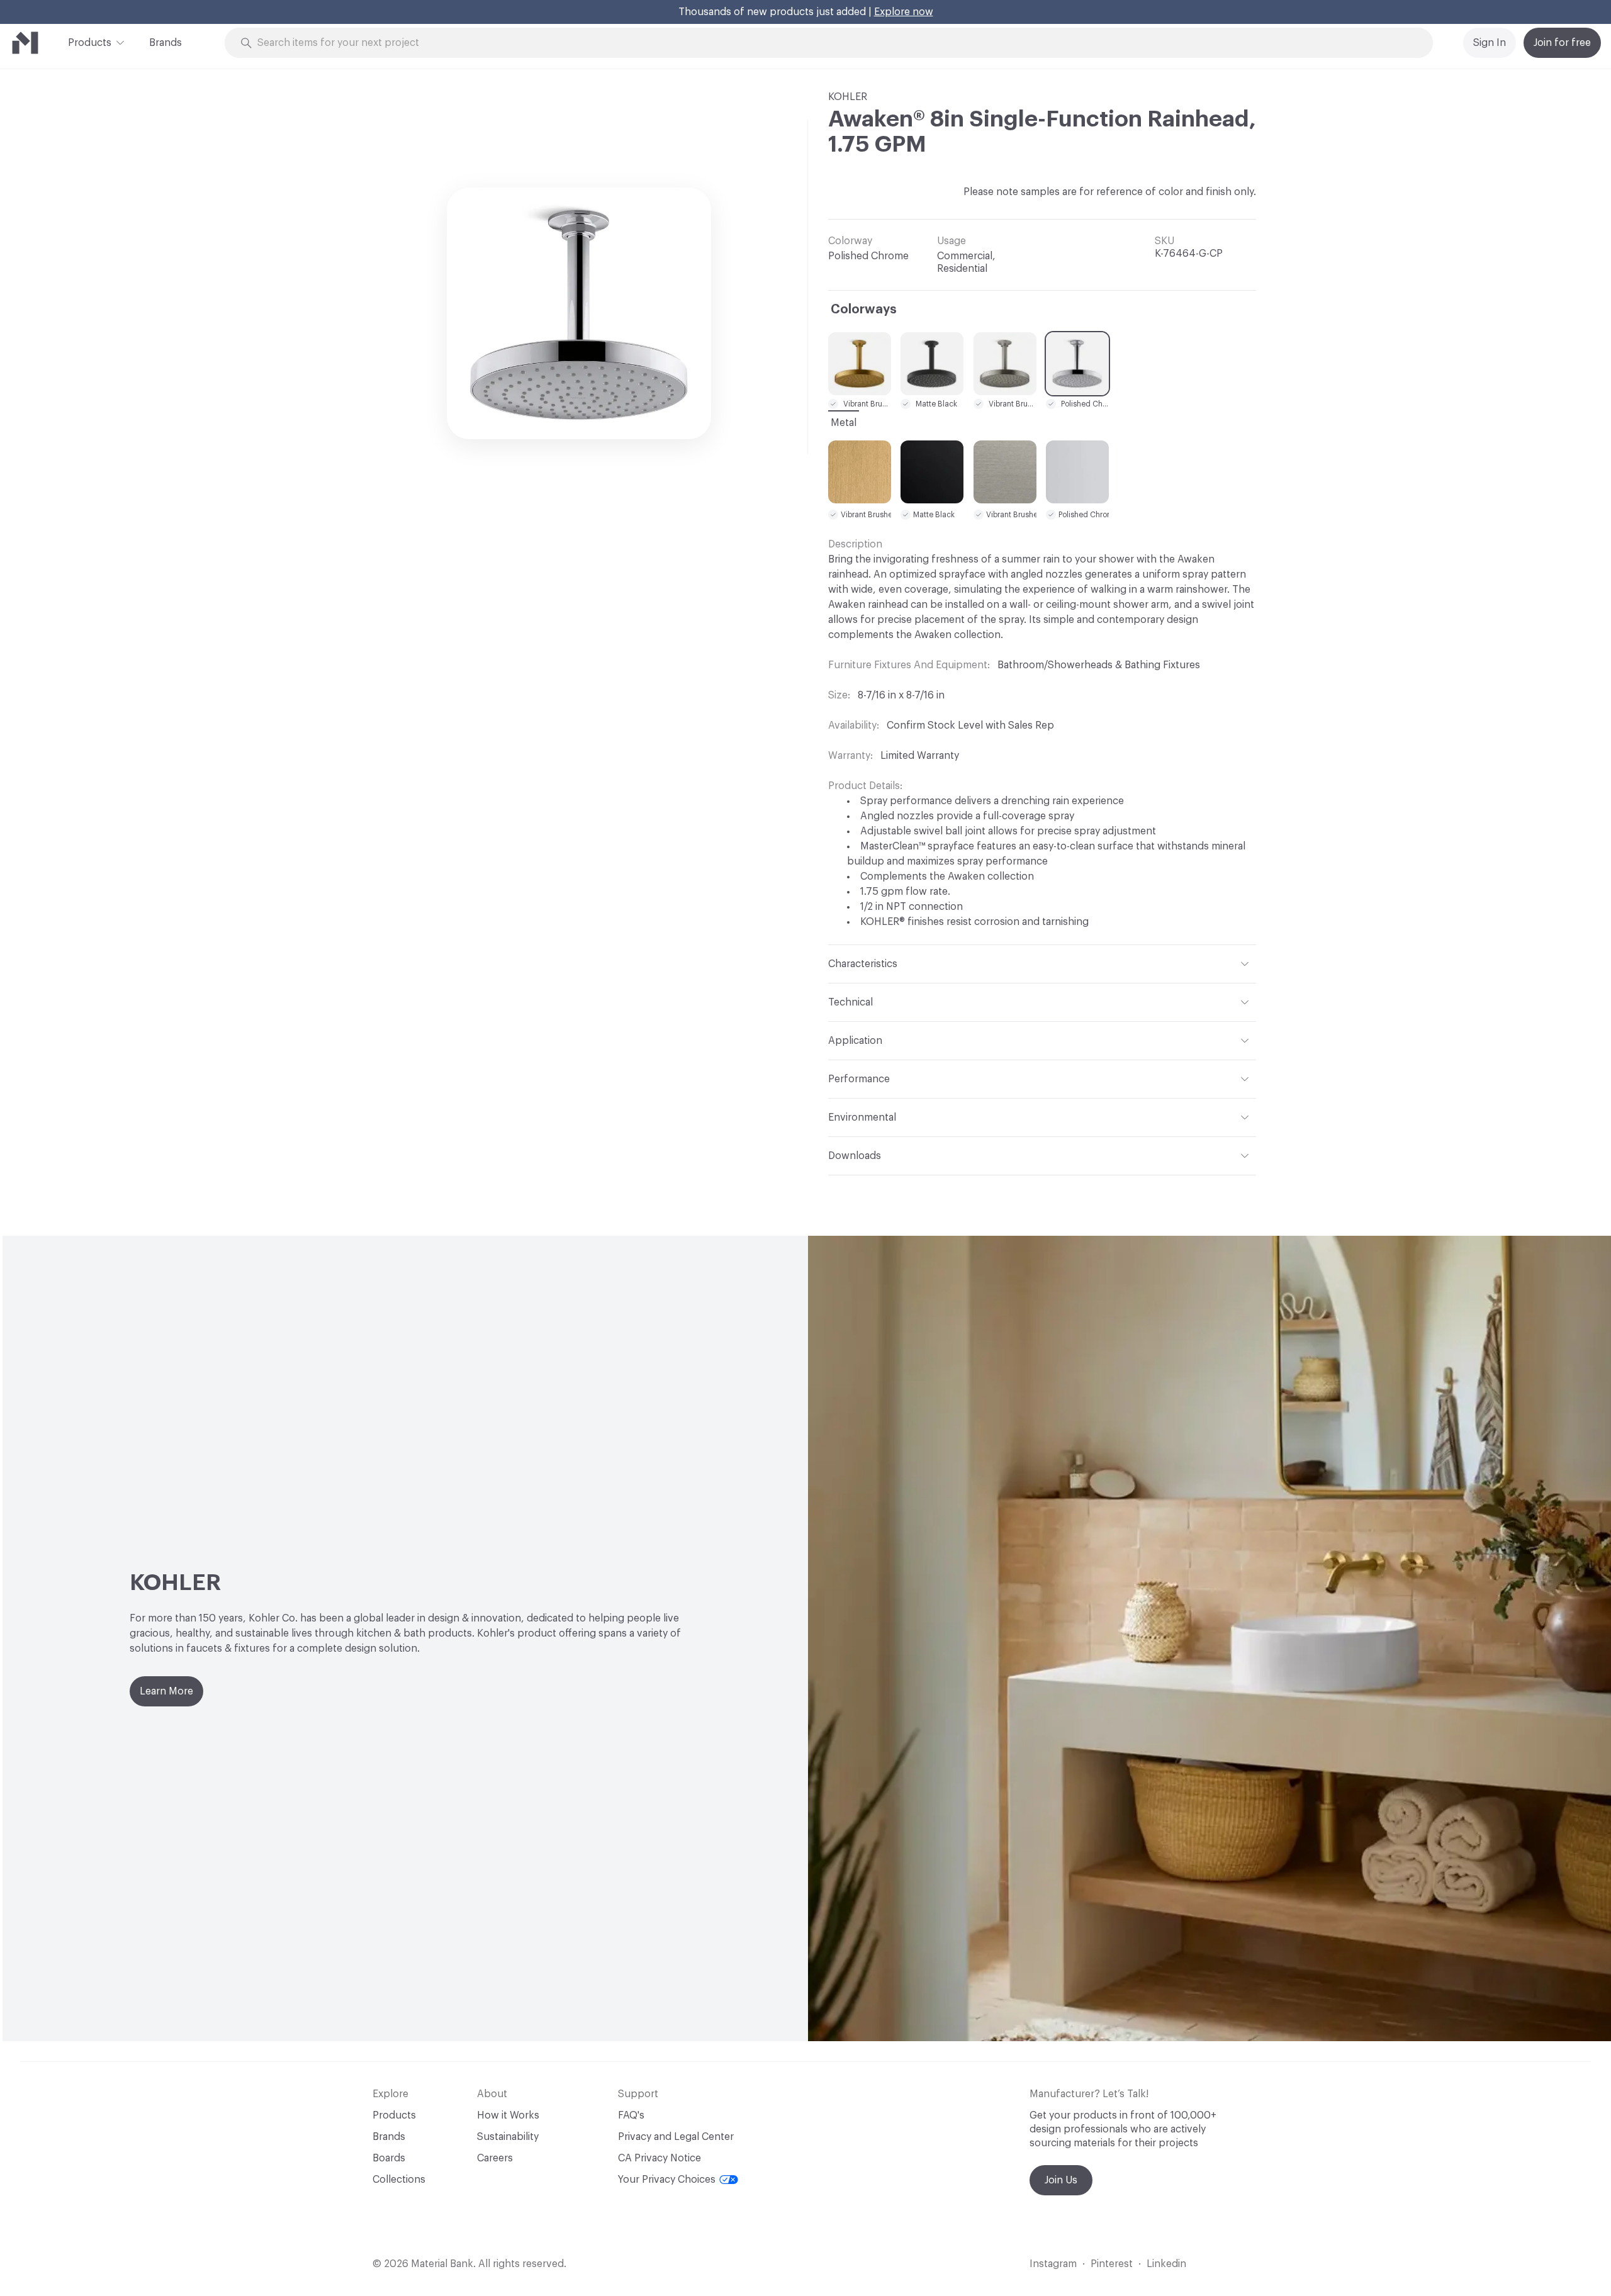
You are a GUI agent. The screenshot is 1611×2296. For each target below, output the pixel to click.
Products (90, 43)
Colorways (864, 310)
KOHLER (848, 97)
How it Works (508, 2115)
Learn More (166, 1691)
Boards (389, 2158)
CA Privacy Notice (660, 2158)
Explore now (904, 12)
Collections (399, 2180)
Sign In (1490, 43)
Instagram (1053, 2264)
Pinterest (1112, 2264)
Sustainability (508, 2137)
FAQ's (631, 2115)
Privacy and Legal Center (676, 2137)
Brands (166, 43)
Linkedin (1166, 2264)
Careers (495, 2158)
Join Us (1061, 2180)
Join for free (1562, 43)
